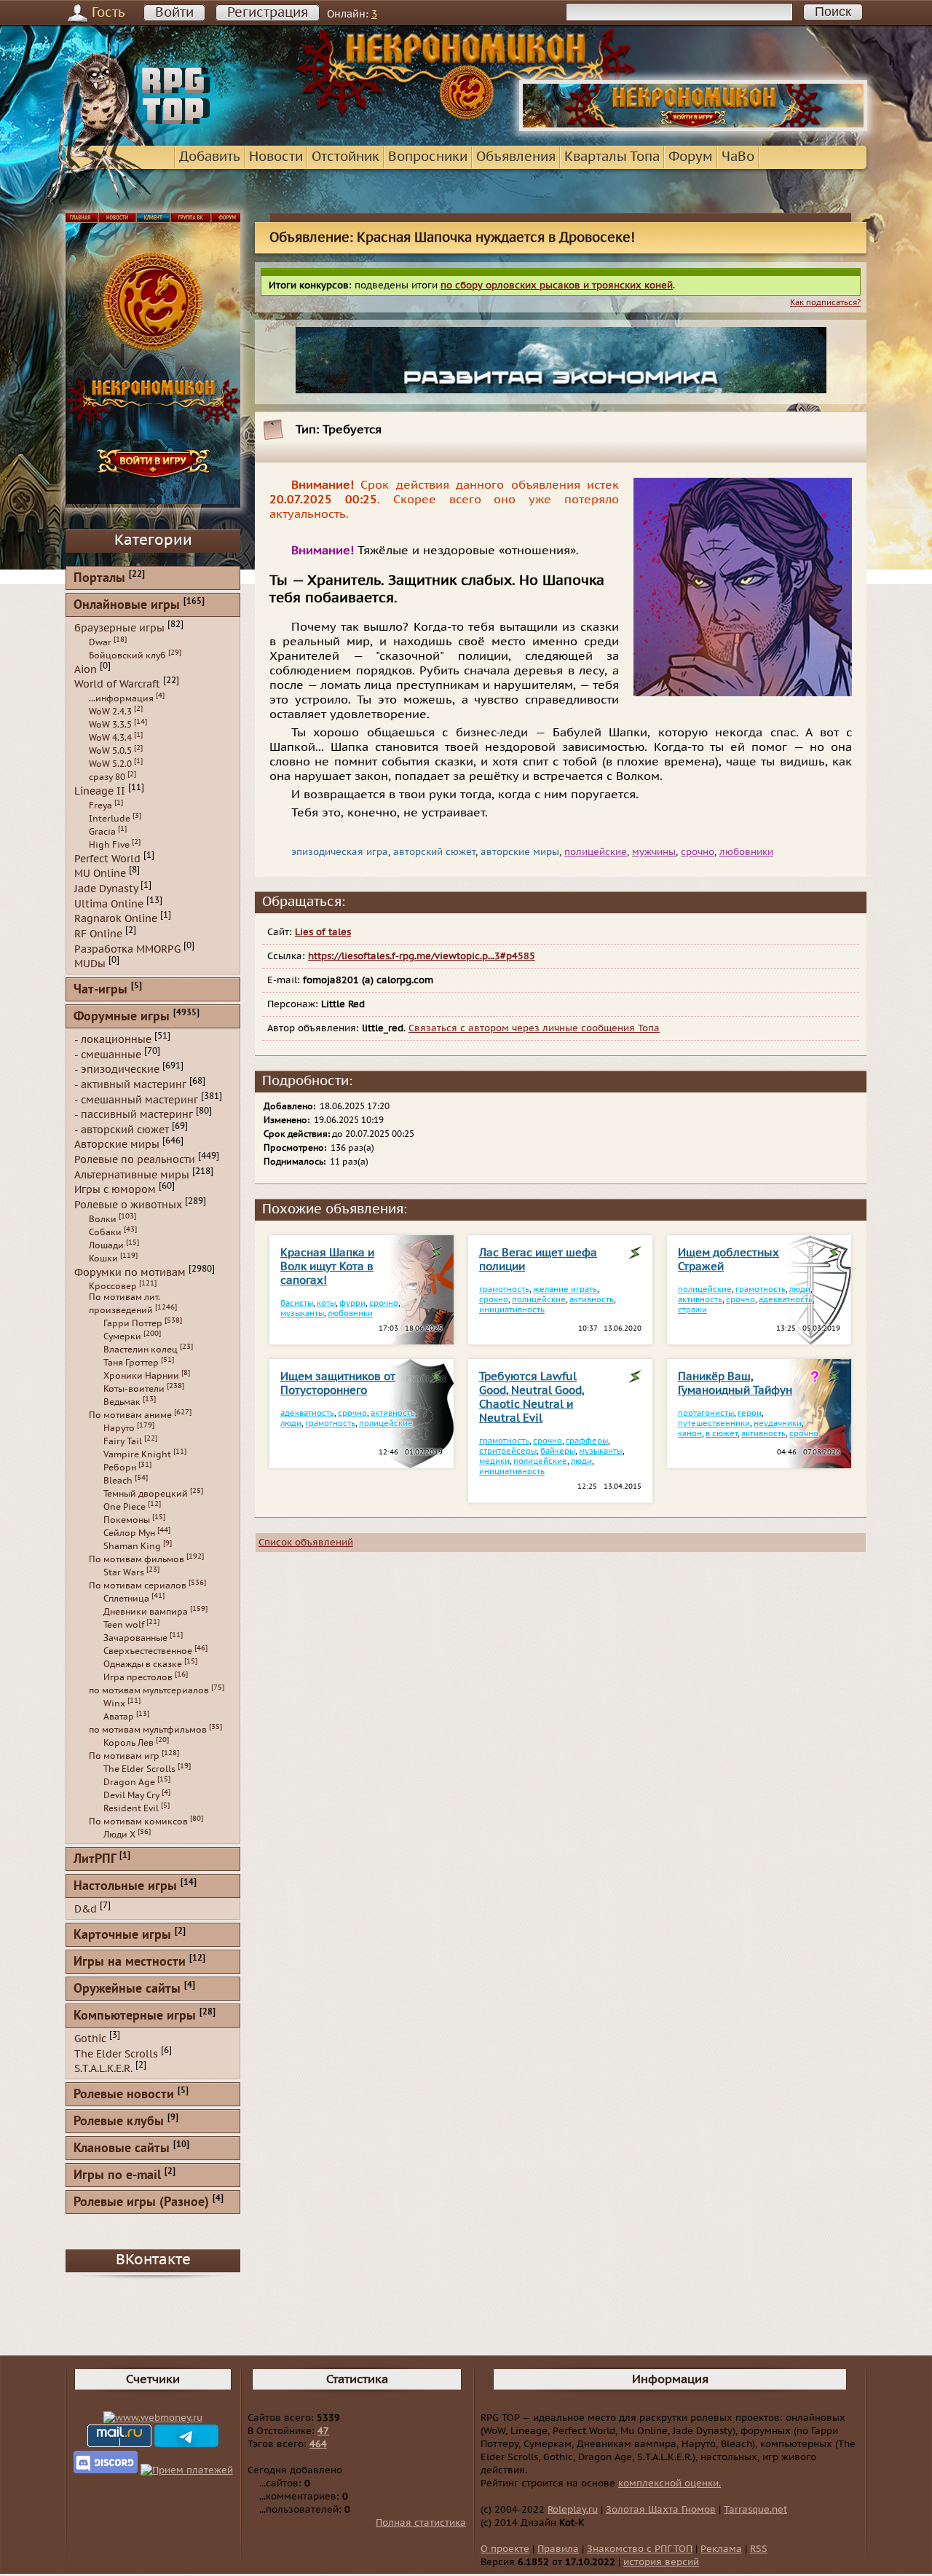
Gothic (90, 2039)
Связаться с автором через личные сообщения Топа (534, 1028)
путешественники (714, 1423)
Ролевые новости (124, 2095)
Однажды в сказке (143, 1664)
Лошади (106, 1245)
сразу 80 (107, 777)
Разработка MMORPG (127, 949)
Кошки (103, 1259)
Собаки (105, 1232)
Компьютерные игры (135, 2016)
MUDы (90, 964)
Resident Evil (131, 1808)
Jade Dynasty (106, 889)
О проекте (505, 2549)
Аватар (119, 1717)
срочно (698, 852)
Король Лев (129, 1743)
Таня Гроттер (131, 1363)
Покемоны (127, 1520)
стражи (692, 1310)
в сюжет (722, 1434)
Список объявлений (306, 1543)
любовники (746, 852)
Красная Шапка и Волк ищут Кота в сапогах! (327, 1267)
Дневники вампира (146, 1612)
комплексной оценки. (670, 2484)
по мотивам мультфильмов (148, 1730)
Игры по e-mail (117, 2176)
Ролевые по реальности (135, 1160)
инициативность (512, 1310)
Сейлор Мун (129, 1533)
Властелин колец (141, 1350)
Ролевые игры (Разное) (141, 2203)
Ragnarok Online (116, 919)
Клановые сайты (122, 2149)
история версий (661, 2562)
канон (690, 1434)
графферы (587, 1441)
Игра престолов (138, 1677)
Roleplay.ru (573, 2510)
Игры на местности (130, 1962)
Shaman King (132, 1546)
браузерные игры (119, 628)
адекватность (786, 1300)
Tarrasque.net (755, 2510)
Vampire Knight (137, 1454)
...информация (121, 698)
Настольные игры (125, 1887)
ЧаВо (738, 157)
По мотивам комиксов (138, 1821)
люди (800, 1289)
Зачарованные (135, 1638)
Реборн (120, 1468)
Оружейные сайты (127, 1989)
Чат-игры (100, 990)
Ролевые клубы (119, 2122)
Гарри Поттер (133, 1323)
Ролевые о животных (128, 1205)
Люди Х (119, 1835)
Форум (691, 157)
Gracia (102, 832)
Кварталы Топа (612, 157)
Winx (114, 1703)
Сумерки (122, 1336)
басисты (297, 1303)
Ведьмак (122, 1402)
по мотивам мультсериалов (149, 1690)
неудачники (778, 1423)
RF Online (98, 934)
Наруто (119, 1428)
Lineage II (100, 791)
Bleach (118, 1481)
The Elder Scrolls (139, 1769)
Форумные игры (122, 1017)
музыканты (302, 1313)
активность (592, 1300)
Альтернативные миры (132, 1174)
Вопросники (428, 157)
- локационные (113, 1040)
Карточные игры (122, 1935)
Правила (558, 2549)
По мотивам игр (124, 1756)
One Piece (125, 1507)
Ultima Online (109, 903)
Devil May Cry (131, 1795)
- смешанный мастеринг (136, 1099)
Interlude (110, 819)
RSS (759, 2549)
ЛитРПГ (95, 1860)
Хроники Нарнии (141, 1376)
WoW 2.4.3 (110, 712)
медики (494, 1461)
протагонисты (706, 1413)
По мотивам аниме (130, 1415)
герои (750, 1413)
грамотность (504, 1289)
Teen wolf (124, 1625)
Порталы (99, 579)
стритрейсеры (508, 1451)
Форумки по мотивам (130, 1272)
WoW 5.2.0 (110, 764)
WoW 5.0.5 (110, 751)
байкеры (558, 1451)
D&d (86, 1909)
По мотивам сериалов (138, 1586)
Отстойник (345, 157)
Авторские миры (117, 1145)
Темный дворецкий (146, 1494)
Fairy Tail (123, 1441)
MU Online (100, 874)
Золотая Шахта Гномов (661, 2510)
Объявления (516, 157)
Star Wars (124, 1572)
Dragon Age (129, 1782)
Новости (276, 157)
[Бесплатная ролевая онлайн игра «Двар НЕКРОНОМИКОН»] (693, 128)
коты (326, 1303)
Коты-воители (134, 1389)
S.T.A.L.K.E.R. (103, 2069)
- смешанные (108, 1054)
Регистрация (268, 13)
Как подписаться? (825, 303)
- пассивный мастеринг (134, 1115)
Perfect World (107, 858)
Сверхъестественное (148, 1651)
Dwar (100, 642)
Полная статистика (421, 2523)
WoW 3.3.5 (110, 725)
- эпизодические (117, 1070)
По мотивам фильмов (137, 1559)
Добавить (210, 157)
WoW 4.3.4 (110, 738)
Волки (103, 1219)
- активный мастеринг (130, 1085)
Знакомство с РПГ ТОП (640, 2549)
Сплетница (126, 1599)
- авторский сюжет (122, 1129)
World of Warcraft (117, 684)
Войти (174, 13)
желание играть (565, 1289)
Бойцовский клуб (127, 655)
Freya (100, 806)
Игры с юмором (115, 1190)
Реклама (721, 2549)
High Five (109, 845)
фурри (352, 1303)
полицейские (596, 852)
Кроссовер (113, 1286)
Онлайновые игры (127, 606)
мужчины (654, 852)
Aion (86, 669)
